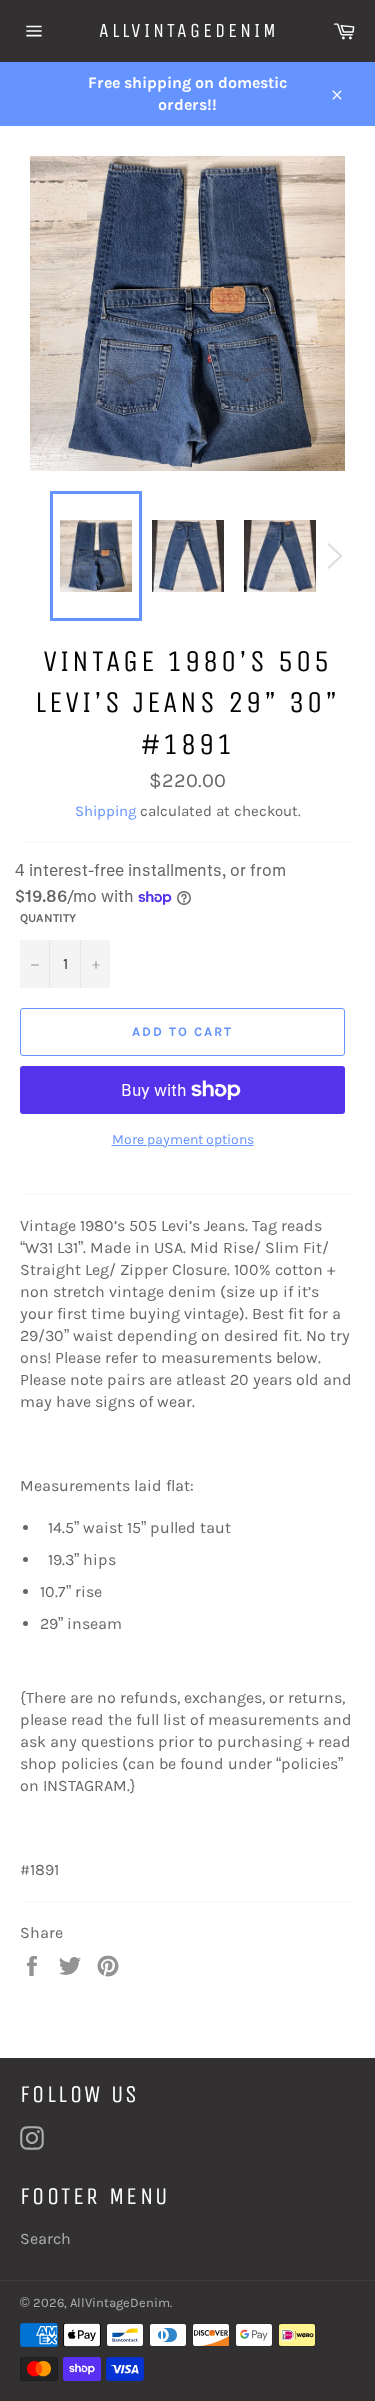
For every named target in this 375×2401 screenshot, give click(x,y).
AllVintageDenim (188, 30)
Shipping (105, 811)
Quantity (48, 918)
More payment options (183, 1139)
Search (45, 2238)
